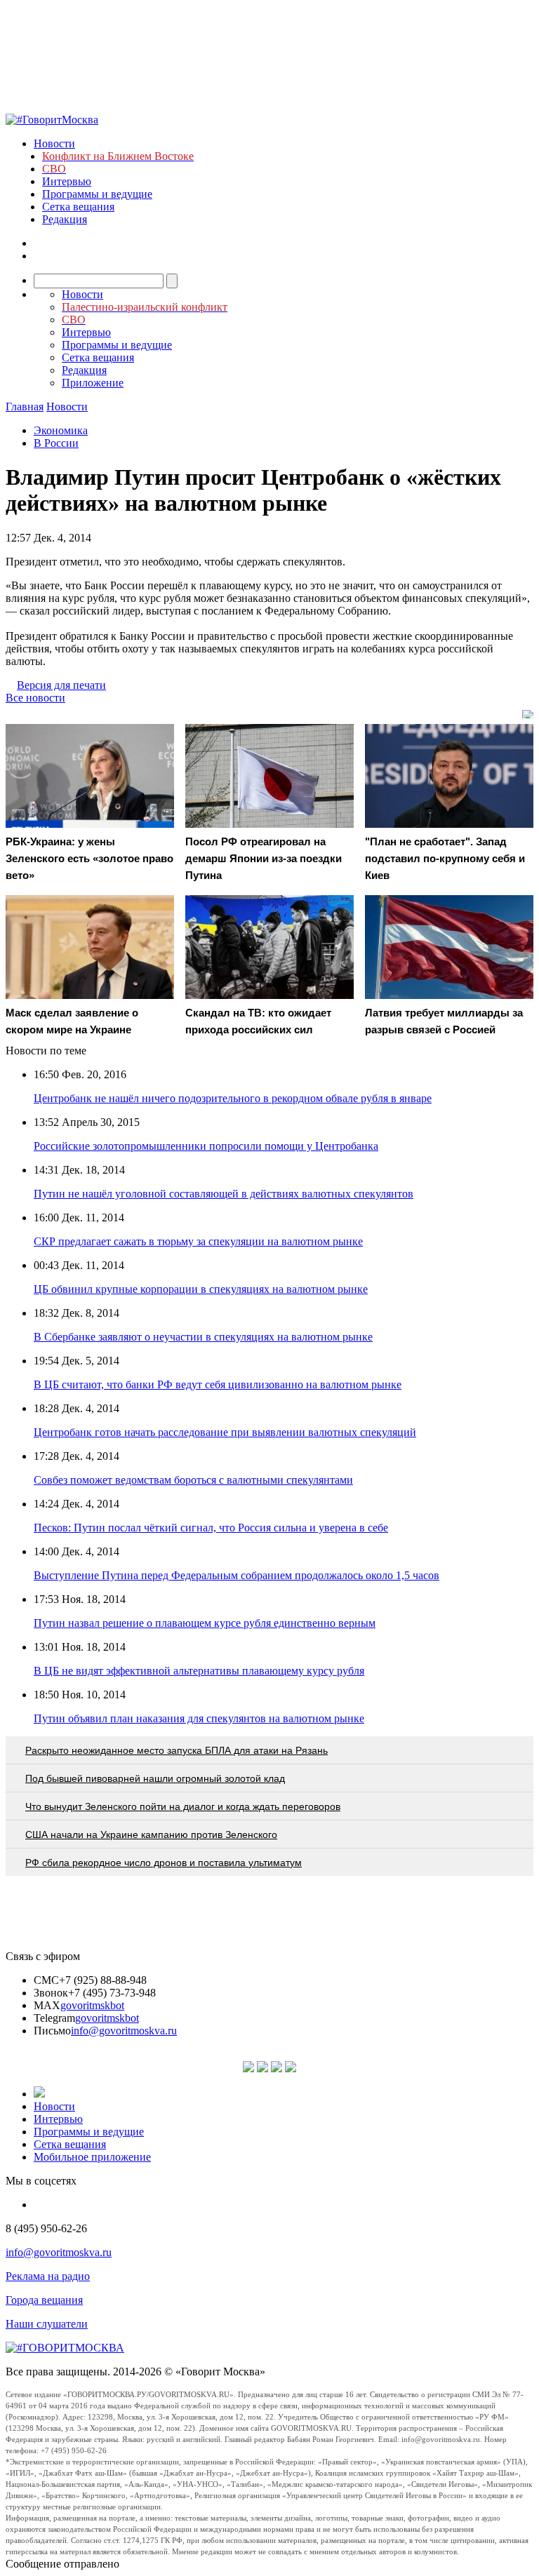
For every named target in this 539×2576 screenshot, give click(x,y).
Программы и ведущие (97, 194)
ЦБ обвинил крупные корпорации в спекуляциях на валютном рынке (201, 1289)
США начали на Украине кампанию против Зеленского (151, 1834)
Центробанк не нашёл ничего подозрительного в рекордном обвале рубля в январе (233, 1098)
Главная (25, 407)
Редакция (65, 219)
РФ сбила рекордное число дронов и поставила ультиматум (164, 1863)
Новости (54, 143)
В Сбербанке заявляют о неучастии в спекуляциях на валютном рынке (203, 1337)
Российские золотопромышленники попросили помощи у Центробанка (206, 1146)
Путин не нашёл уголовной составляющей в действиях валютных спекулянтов (224, 1194)
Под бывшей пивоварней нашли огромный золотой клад (155, 1778)
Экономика (61, 430)
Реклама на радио (48, 2276)
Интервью (67, 181)
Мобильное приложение (92, 2157)
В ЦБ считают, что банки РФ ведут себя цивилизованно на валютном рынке (218, 1384)
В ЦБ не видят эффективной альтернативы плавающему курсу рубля (199, 1671)
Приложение (93, 383)
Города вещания (44, 2300)
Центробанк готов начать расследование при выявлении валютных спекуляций (225, 1432)
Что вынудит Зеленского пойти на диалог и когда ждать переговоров (183, 1806)
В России (56, 443)
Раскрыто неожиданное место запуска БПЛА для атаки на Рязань (177, 1750)
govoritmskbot (92, 2005)
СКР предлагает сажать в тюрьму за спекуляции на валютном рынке (198, 1241)
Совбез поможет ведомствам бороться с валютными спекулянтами (193, 1480)
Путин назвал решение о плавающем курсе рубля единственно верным (205, 1623)
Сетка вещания (78, 207)
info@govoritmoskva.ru (124, 2031)
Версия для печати (61, 685)
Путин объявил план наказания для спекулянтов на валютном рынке (199, 1718)
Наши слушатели (47, 2324)
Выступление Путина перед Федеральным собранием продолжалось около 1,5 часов (237, 1575)
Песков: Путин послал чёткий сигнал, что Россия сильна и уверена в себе (211, 1528)
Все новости (35, 698)
